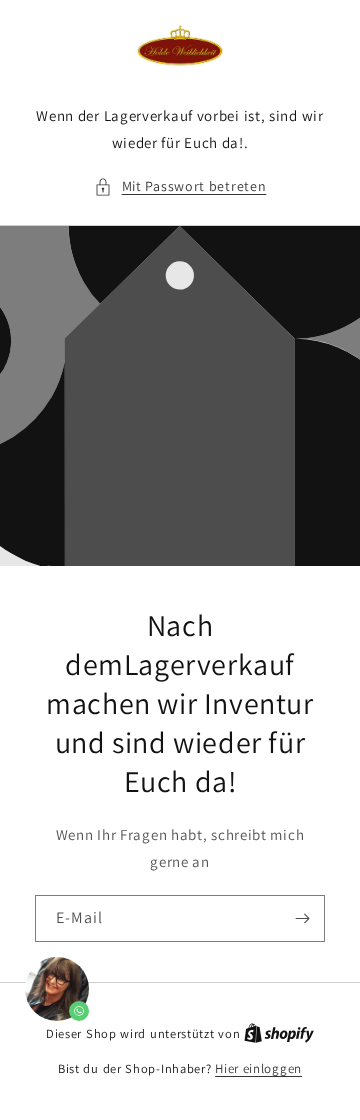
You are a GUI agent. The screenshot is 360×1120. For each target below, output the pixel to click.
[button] (180, 186)
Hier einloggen (258, 1068)
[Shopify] (279, 1033)
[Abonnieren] (302, 918)
